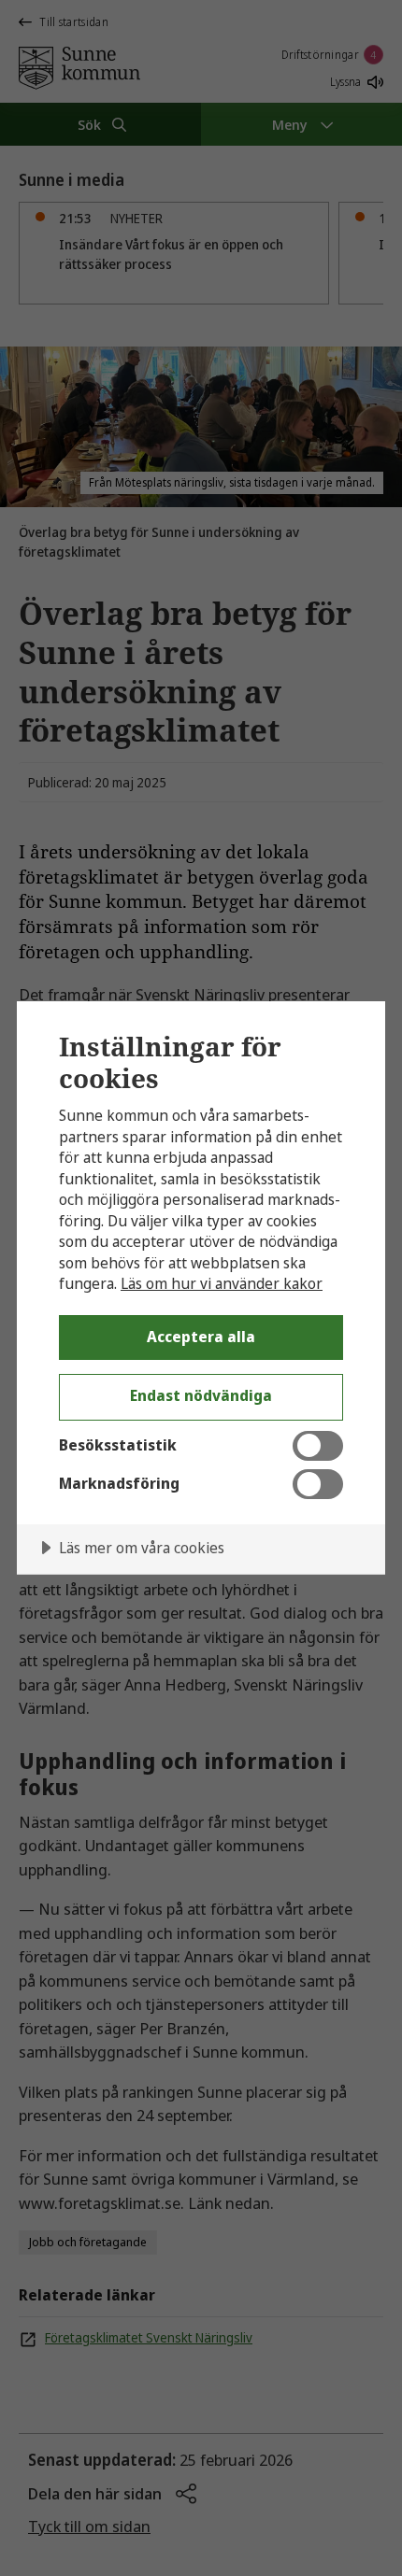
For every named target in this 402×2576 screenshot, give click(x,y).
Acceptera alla (201, 1337)
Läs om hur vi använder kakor (222, 1283)
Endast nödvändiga (201, 1395)
